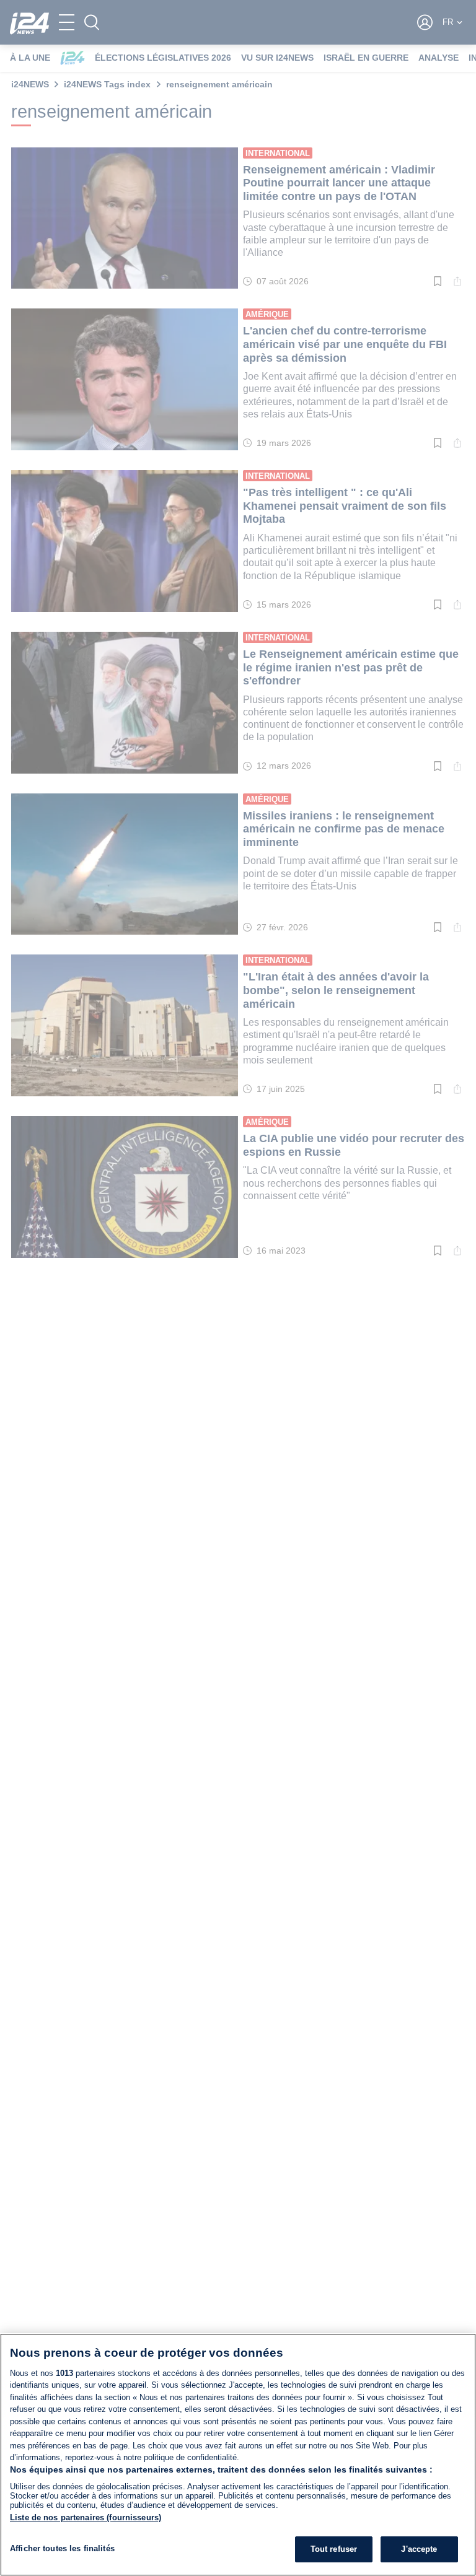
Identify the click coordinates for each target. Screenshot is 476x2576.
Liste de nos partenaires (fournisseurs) (86, 2517)
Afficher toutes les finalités (62, 2548)
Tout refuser (334, 2549)
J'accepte (419, 2549)
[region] (238, 2455)
